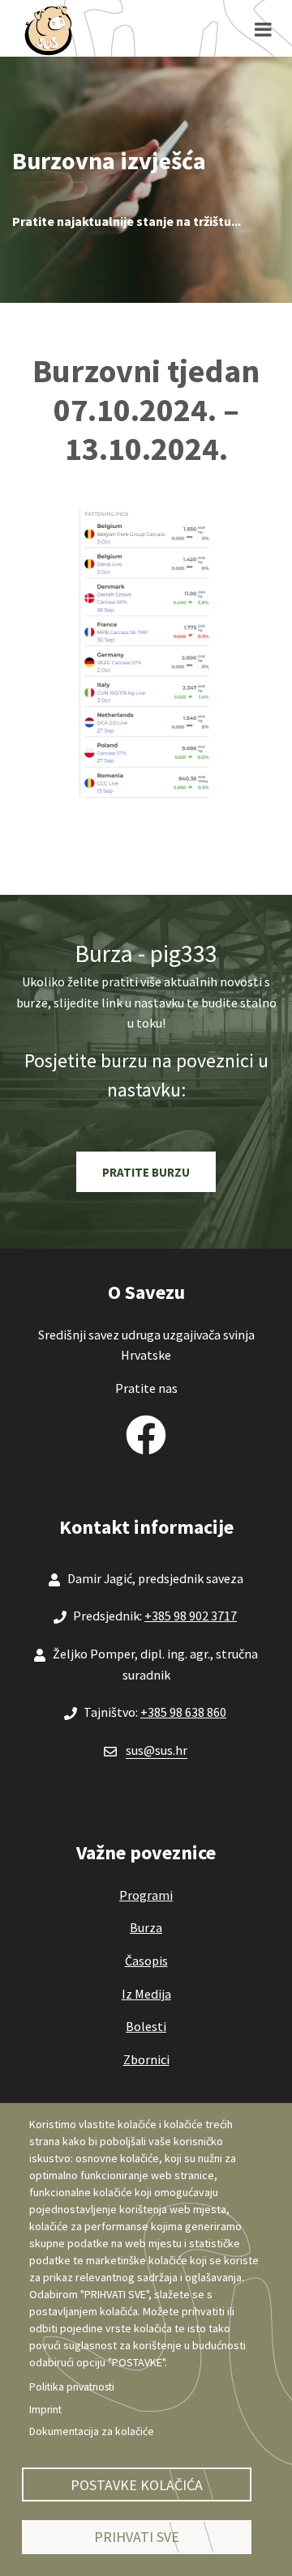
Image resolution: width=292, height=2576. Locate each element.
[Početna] (49, 29)
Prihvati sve (137, 2537)
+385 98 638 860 (183, 1712)
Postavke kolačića (137, 2485)
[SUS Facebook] (146, 1431)
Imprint (45, 2410)
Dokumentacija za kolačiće (92, 2431)
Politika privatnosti (72, 2387)
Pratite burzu (146, 1172)
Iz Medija (146, 1994)
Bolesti (146, 2026)
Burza (146, 1927)
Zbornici (146, 2059)
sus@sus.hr (157, 1750)
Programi (146, 1895)
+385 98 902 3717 (191, 1616)
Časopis (146, 1961)
